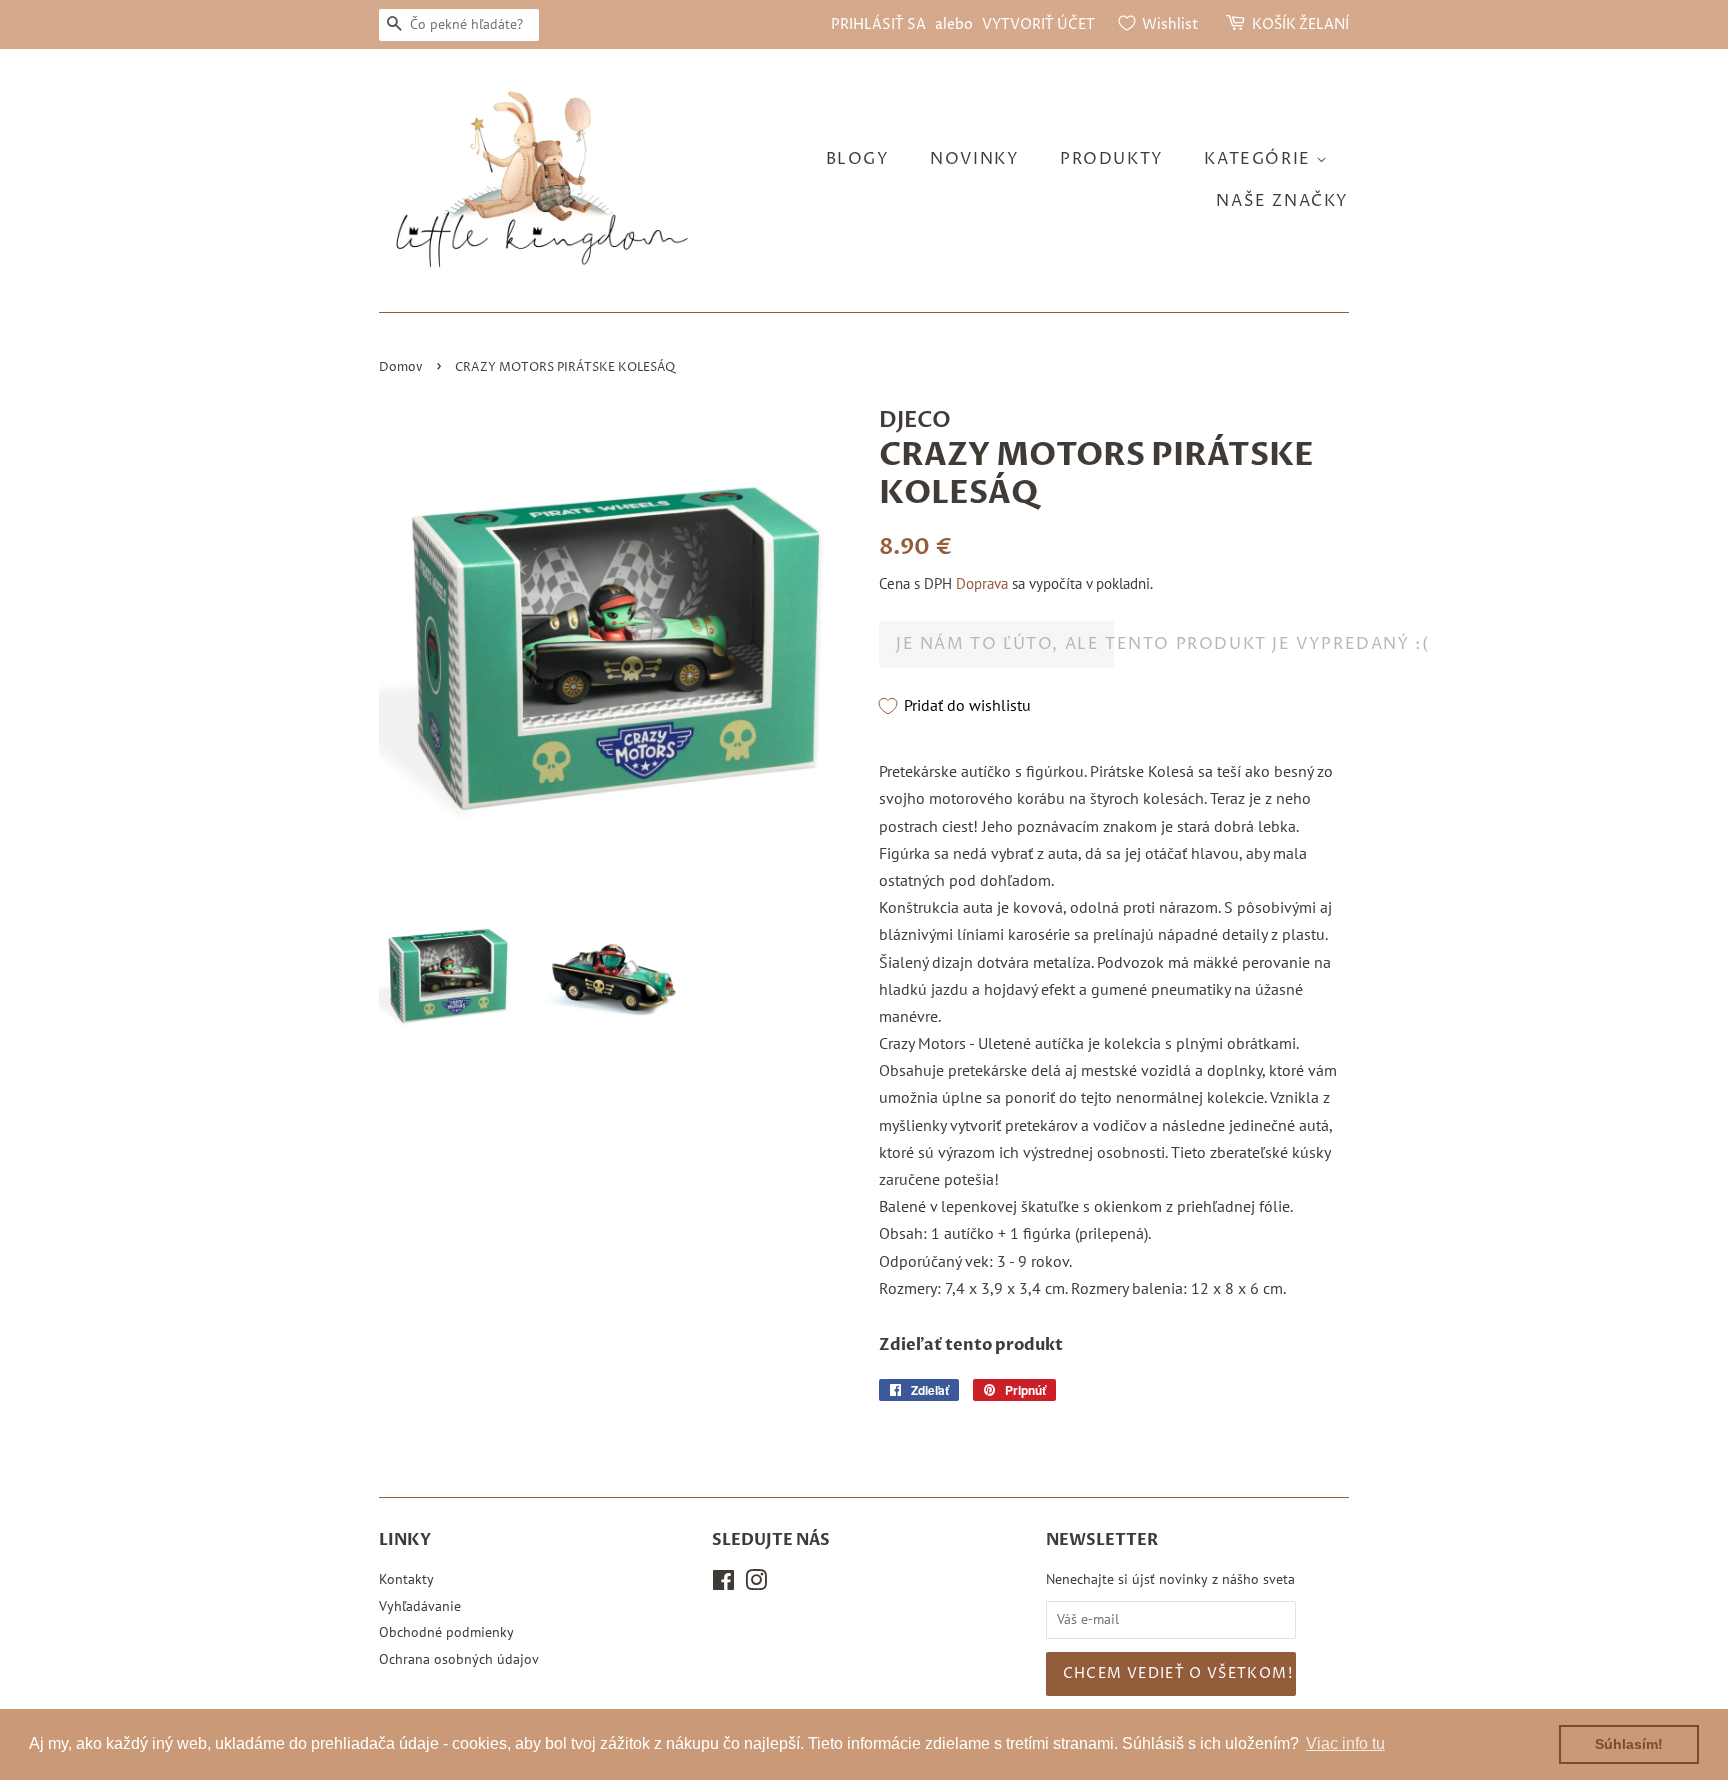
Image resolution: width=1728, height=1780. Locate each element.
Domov (401, 367)
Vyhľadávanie (420, 1606)
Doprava (982, 583)
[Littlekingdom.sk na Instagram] (756, 1584)
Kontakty (406, 1579)
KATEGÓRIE (1260, 159)
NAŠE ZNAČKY (1282, 201)
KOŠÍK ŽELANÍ (1300, 24)
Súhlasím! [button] (1629, 1744)
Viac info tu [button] (1345, 1743)
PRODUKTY (1112, 159)
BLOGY (858, 159)
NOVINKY (974, 159)
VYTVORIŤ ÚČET (1038, 24)
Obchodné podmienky (446, 1632)
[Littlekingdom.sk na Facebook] (723, 1584)
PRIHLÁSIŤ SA (878, 24)
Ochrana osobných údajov (459, 1659)
